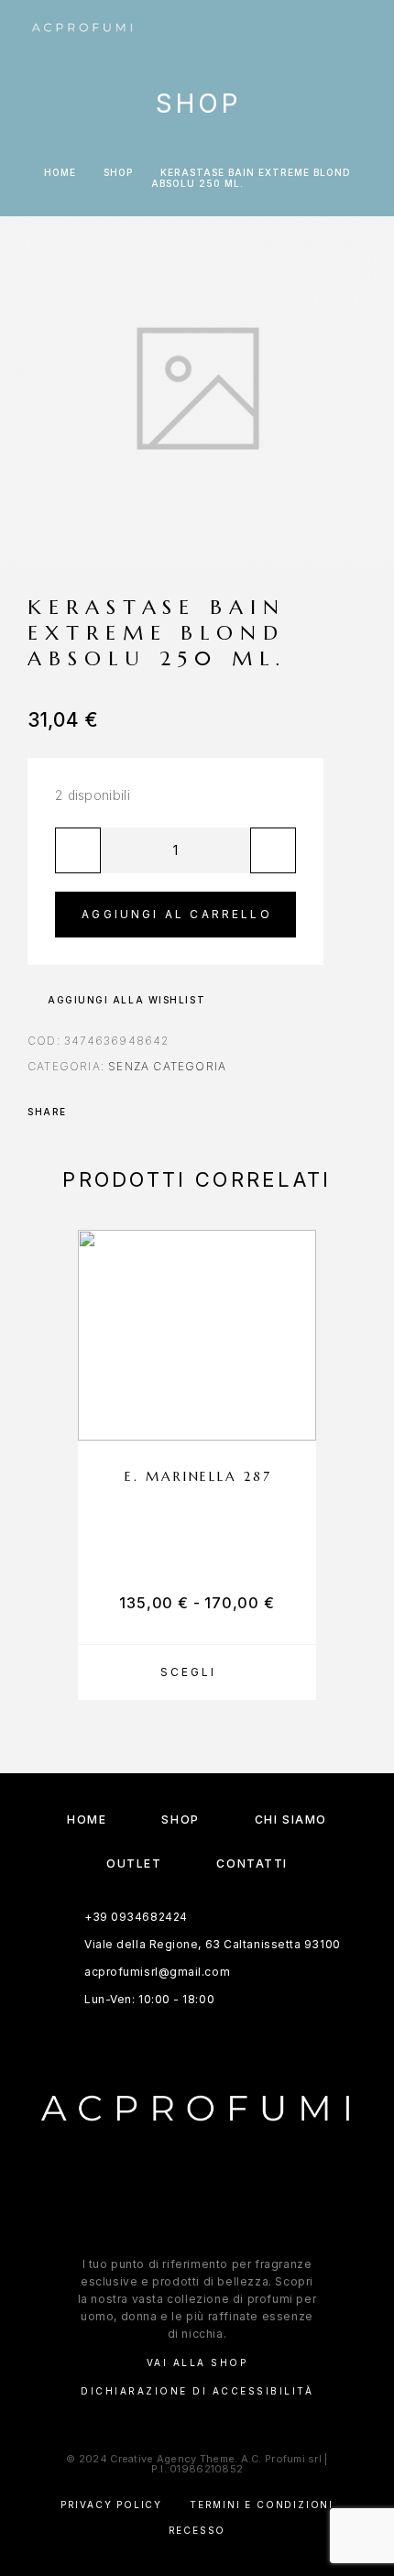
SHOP (180, 1820)
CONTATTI (252, 1863)
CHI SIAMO (291, 1820)
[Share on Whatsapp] (110, 1112)
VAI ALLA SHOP (197, 2362)
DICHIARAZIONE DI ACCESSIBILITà (197, 2391)
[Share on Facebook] (86, 1112)
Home (60, 172)
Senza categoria (167, 1066)
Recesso (197, 2530)
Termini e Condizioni (262, 2505)
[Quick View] (293, 1383)
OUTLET (134, 1863)
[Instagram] (215, 2204)
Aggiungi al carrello (177, 914)
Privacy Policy (111, 2505)
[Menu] (349, 27)
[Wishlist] (293, 1415)
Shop (118, 172)
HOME (87, 1820)
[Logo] (82, 27)
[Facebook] (179, 2204)
